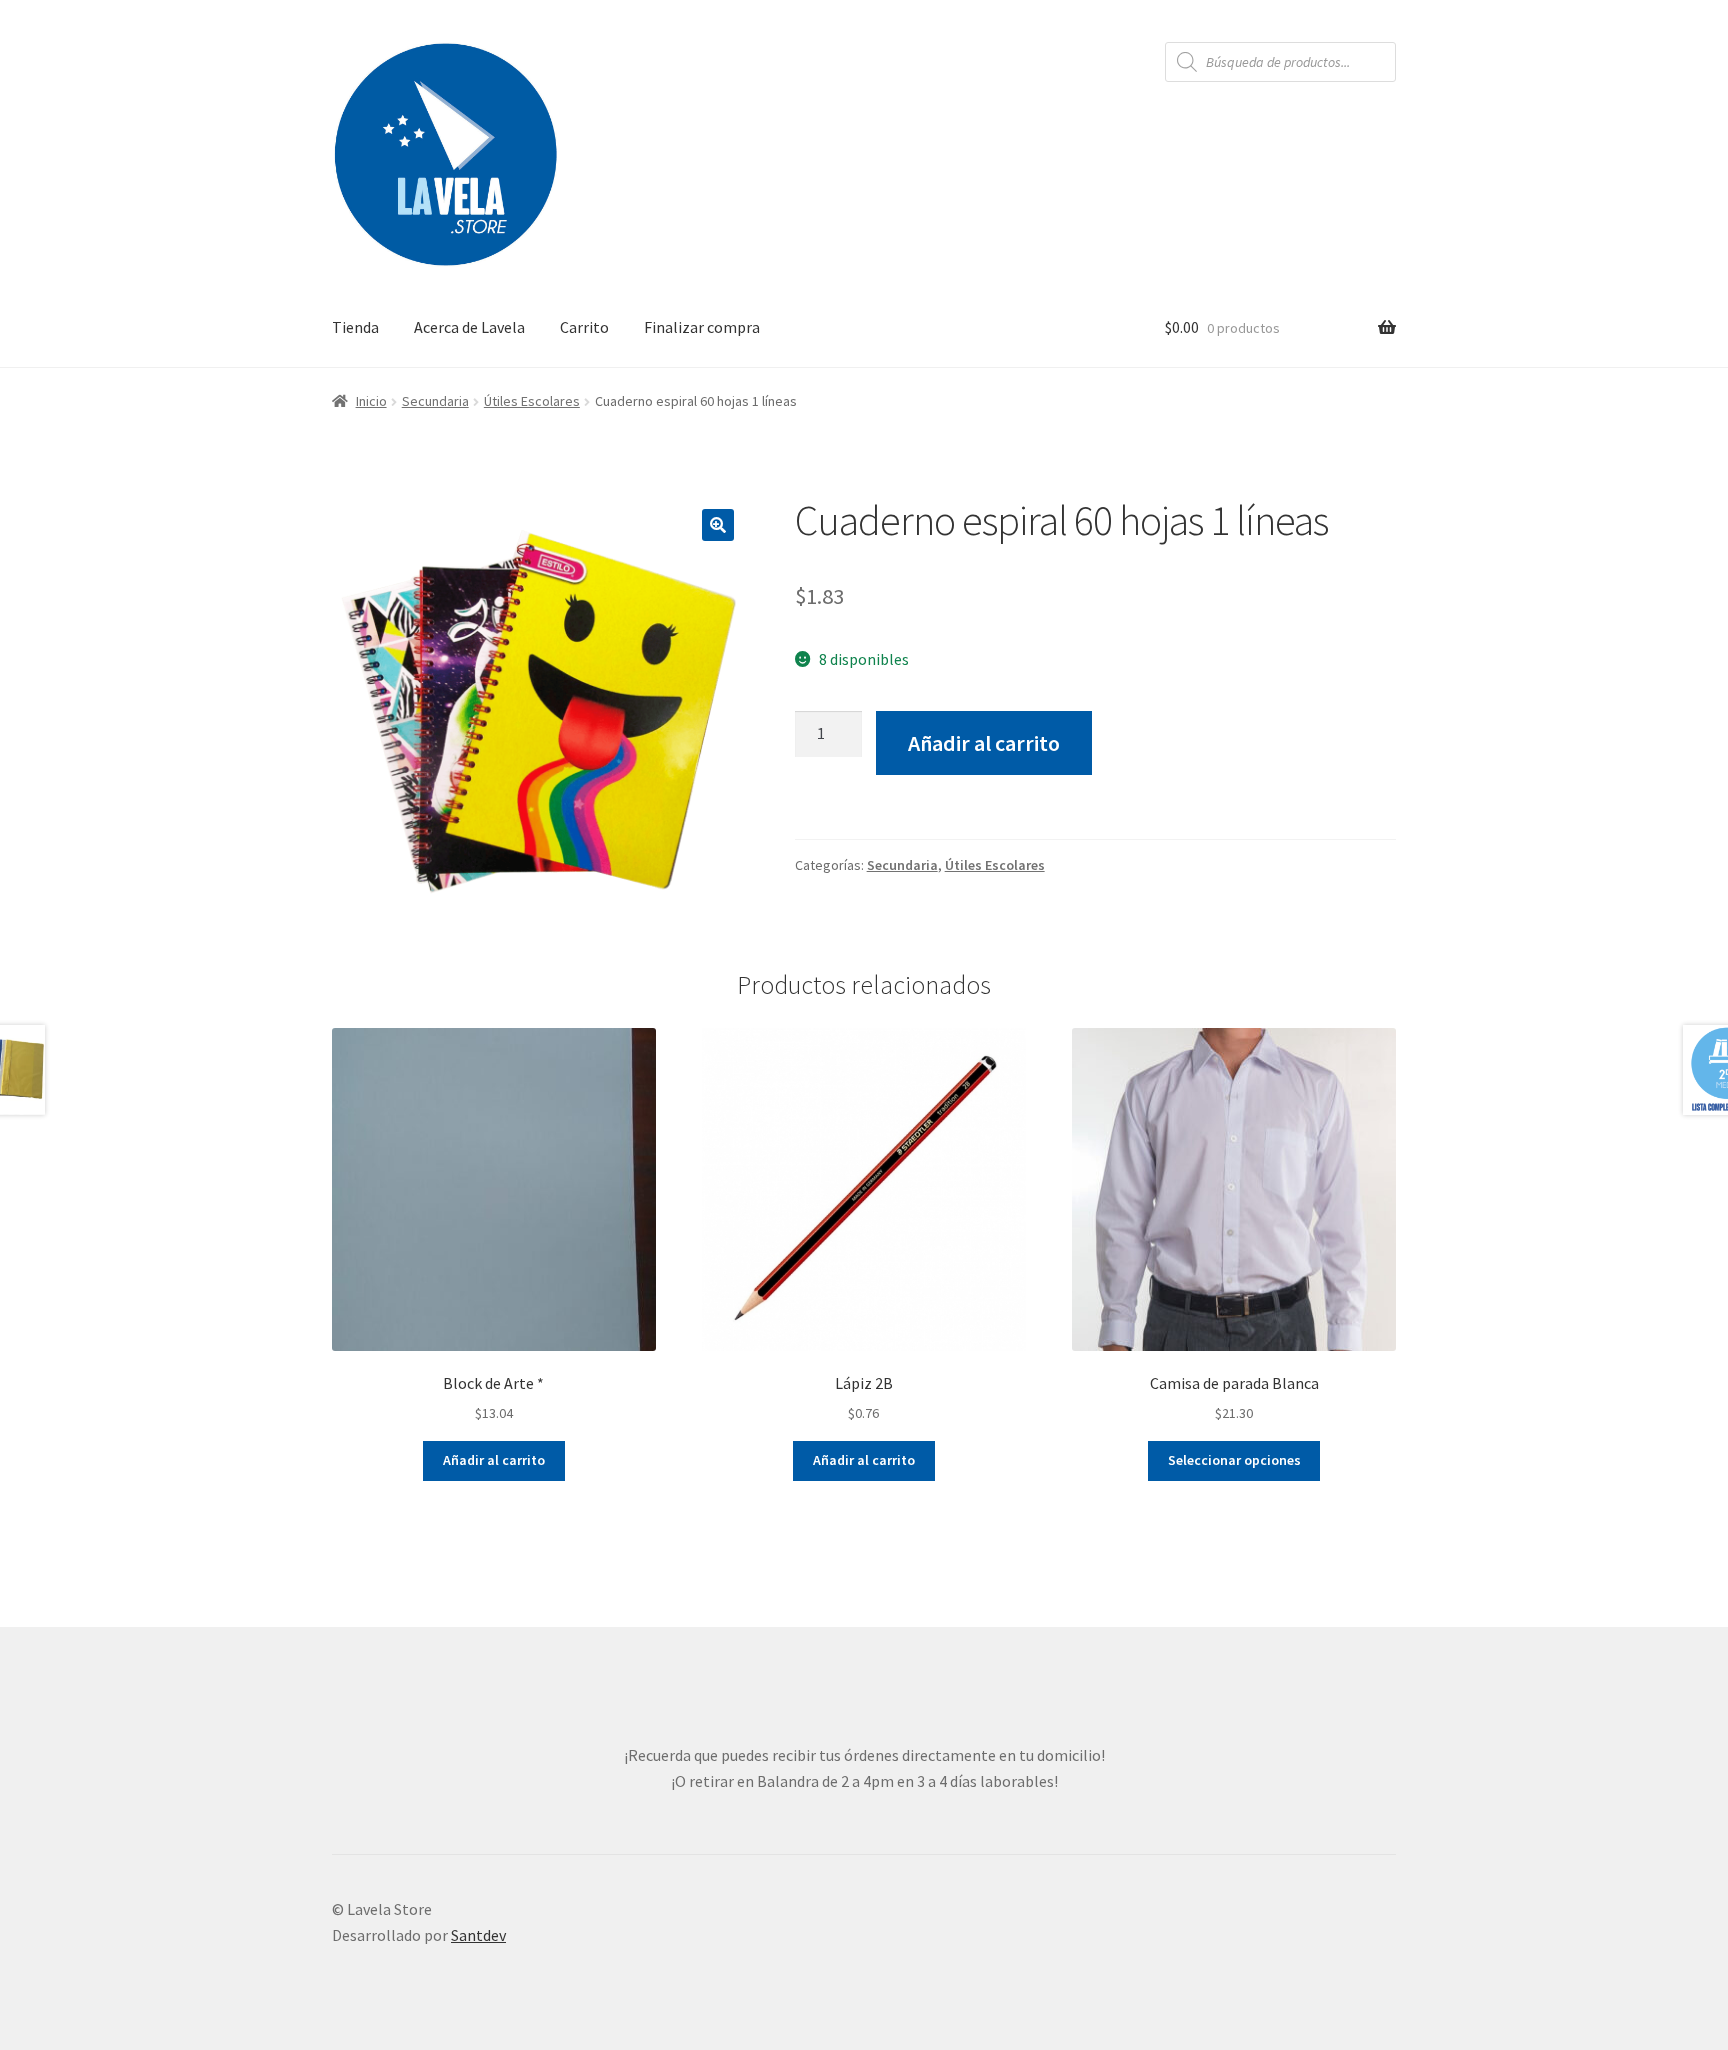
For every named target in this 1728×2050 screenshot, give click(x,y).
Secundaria (435, 401)
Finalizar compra (702, 327)
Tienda (355, 327)
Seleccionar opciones (1234, 1460)
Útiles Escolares (532, 401)
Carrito (584, 327)
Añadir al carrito (984, 743)
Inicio (371, 401)
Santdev (478, 1935)
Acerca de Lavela (469, 327)
